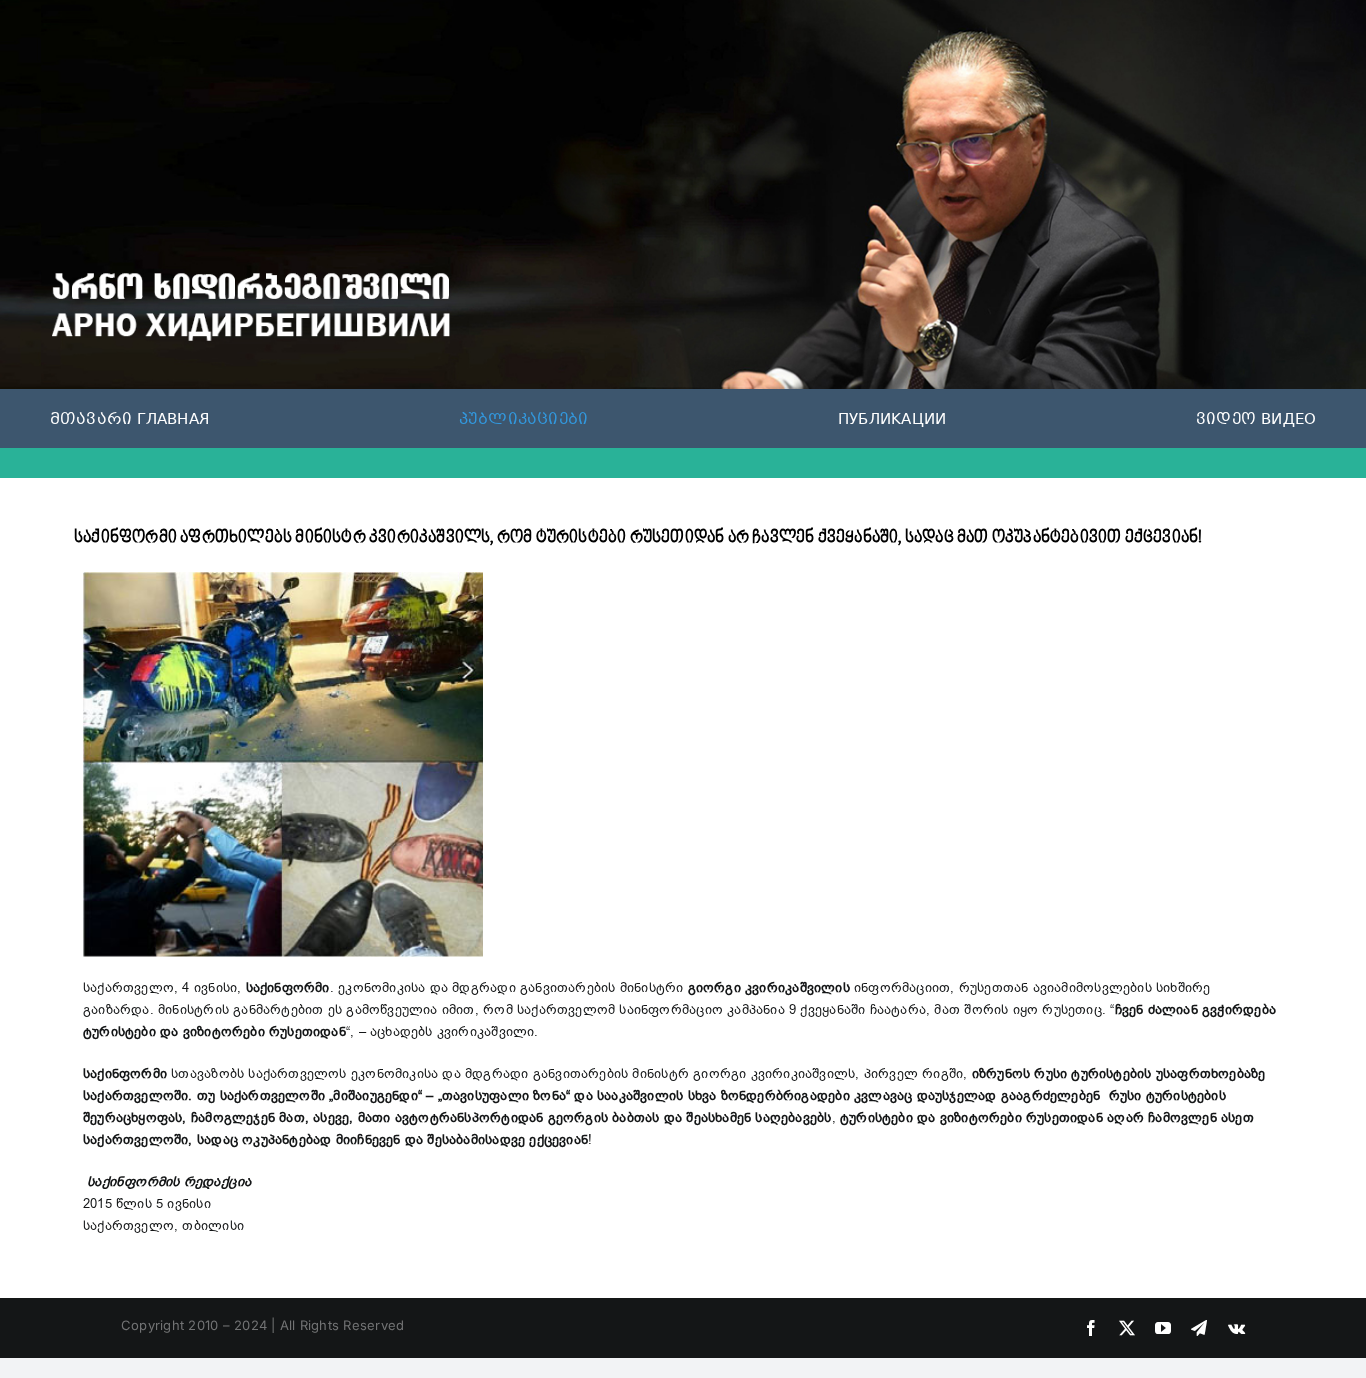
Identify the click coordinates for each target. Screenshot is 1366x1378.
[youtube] (1163, 1328)
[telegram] (1199, 1328)
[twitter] (1127, 1328)
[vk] (1236, 1328)
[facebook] (1091, 1328)
